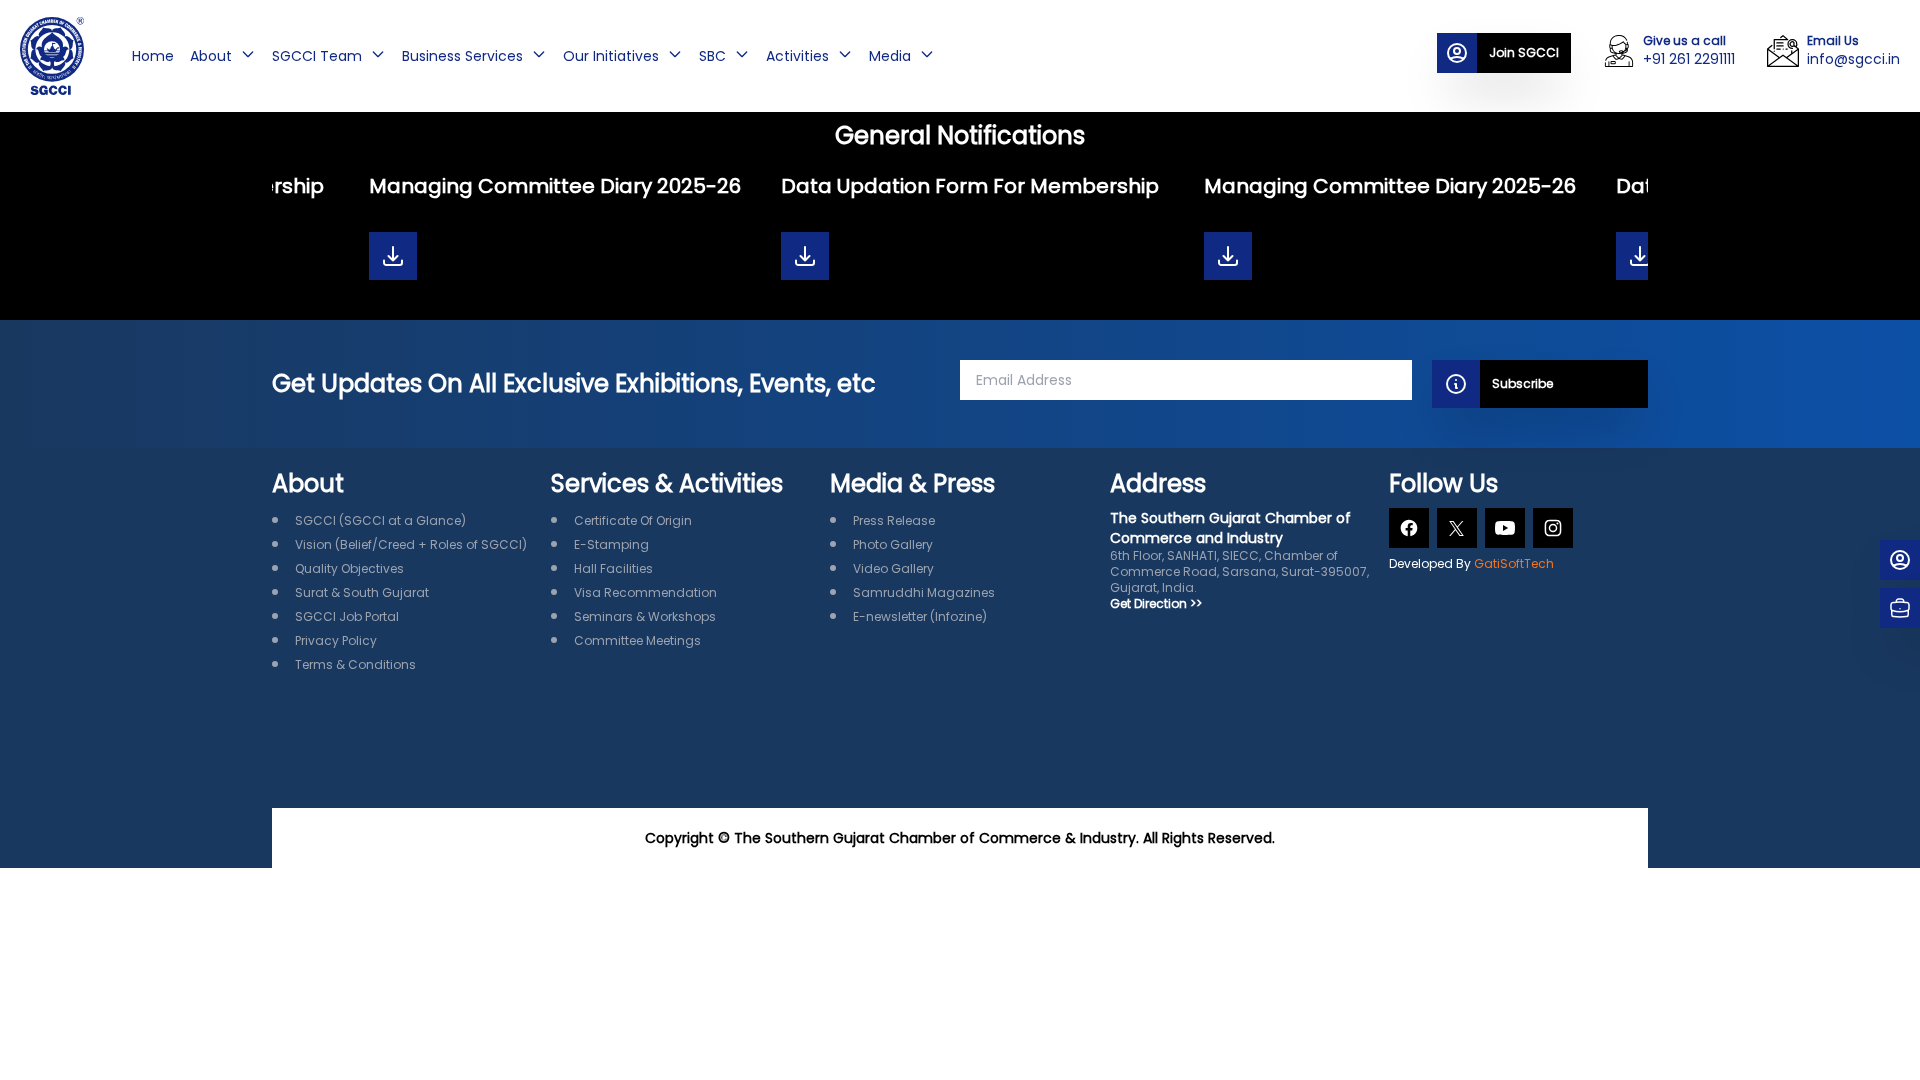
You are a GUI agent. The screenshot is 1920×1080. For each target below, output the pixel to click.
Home (153, 56)
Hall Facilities (613, 568)
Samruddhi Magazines (924, 592)
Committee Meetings (637, 640)
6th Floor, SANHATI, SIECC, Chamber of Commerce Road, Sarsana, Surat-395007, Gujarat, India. (1239, 552)
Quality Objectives (349, 568)
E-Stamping (611, 544)
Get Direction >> (1156, 604)
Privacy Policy (336, 640)
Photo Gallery (893, 544)
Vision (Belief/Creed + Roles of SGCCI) (411, 544)
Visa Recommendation (645, 592)
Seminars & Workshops (645, 616)
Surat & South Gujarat (362, 592)
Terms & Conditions (355, 664)
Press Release (894, 520)
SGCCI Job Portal (347, 616)
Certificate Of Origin (633, 520)
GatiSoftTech (1514, 563)
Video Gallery (893, 568)
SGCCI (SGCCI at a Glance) (380, 520)
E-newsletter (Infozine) (920, 616)
